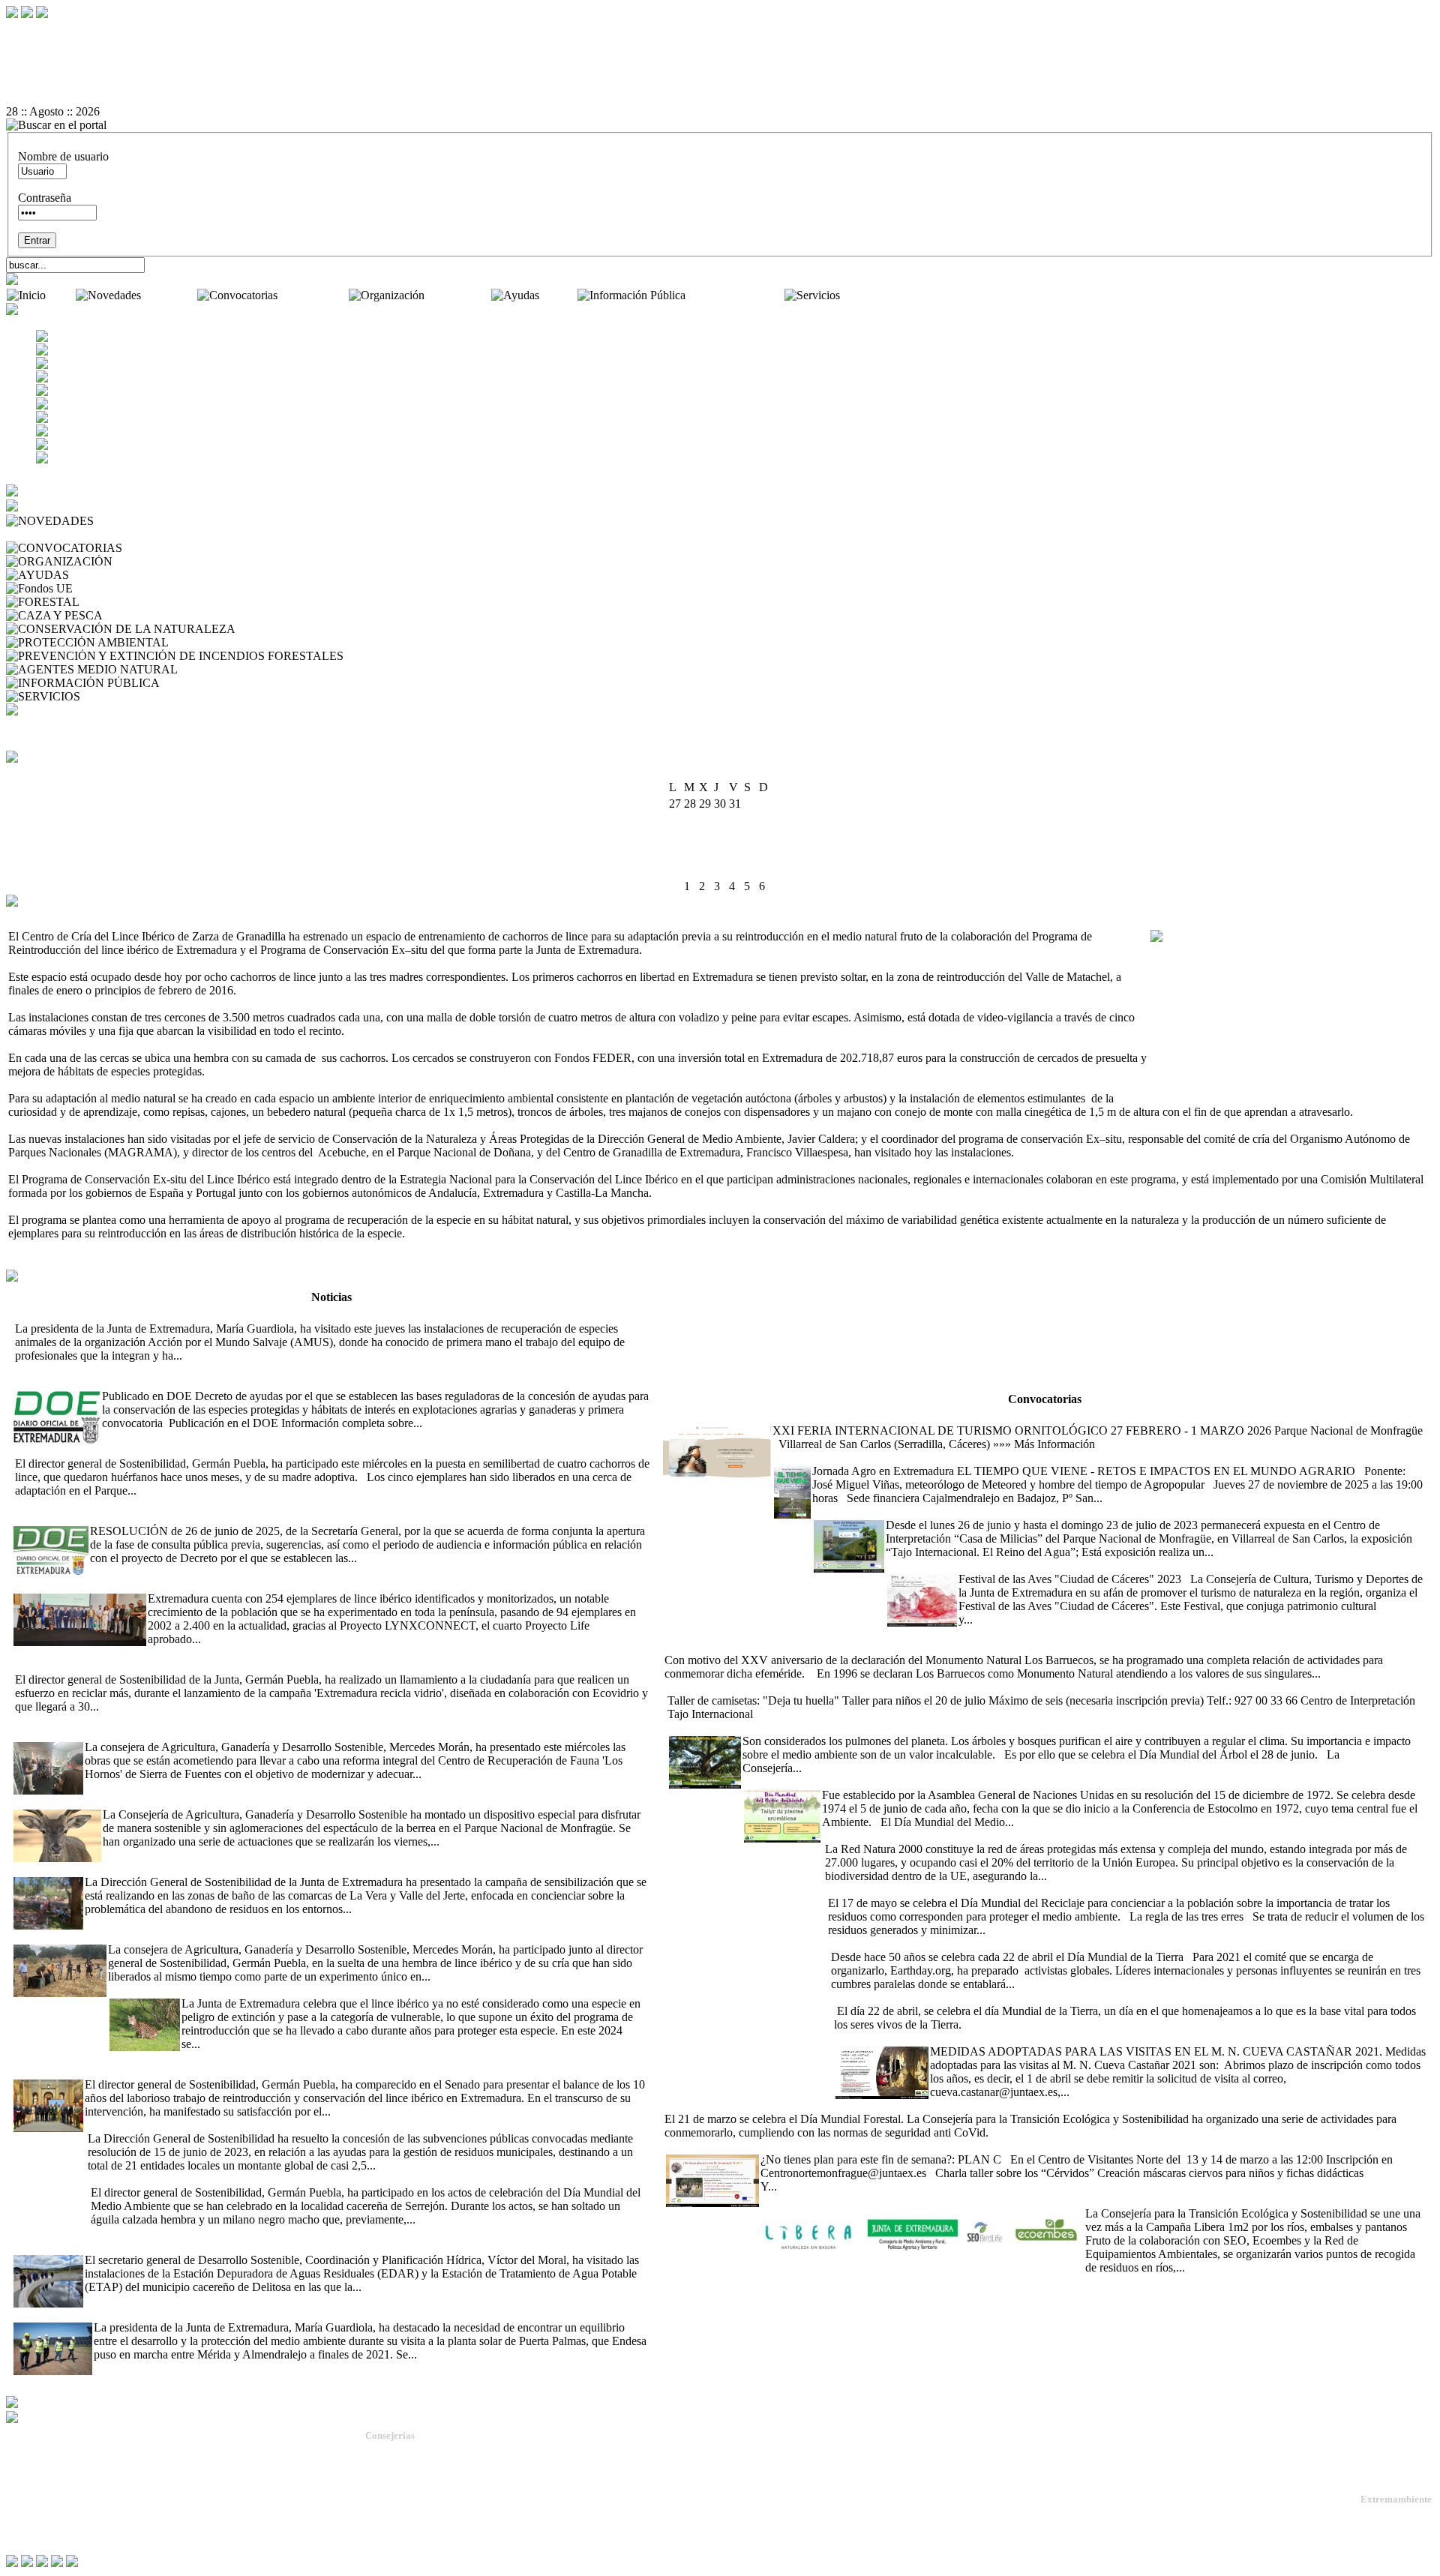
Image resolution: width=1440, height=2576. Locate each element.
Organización (459, 295)
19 (705, 853)
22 (750, 853)
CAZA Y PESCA (148, 615)
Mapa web (30, 2486)
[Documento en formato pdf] (720, 58)
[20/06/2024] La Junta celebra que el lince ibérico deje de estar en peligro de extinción (311, 1990)
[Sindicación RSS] (720, 98)
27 (720, 870)
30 (765, 870)
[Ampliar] (208, 1355)
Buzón (22, 2498)
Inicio (62, 295)
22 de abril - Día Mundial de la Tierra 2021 (930, 1943)
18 (690, 853)
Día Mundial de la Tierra (889, 1997)
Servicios (865, 295)
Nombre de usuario (63, 156)
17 (675, 853)
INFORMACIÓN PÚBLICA (234, 683)
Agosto (706, 772)
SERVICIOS (114, 696)
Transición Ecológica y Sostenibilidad (443, 2479)
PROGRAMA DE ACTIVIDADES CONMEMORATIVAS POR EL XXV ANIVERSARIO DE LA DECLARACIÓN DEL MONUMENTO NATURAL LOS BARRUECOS (1035, 1640)
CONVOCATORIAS (177, 548)
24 (675, 870)
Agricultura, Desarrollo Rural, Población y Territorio (471, 2465)
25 (690, 870)
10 (675, 837)
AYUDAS (97, 575)
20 (720, 853)
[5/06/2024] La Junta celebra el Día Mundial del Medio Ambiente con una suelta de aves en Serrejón (325, 2179)
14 (735, 837)
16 (765, 837)
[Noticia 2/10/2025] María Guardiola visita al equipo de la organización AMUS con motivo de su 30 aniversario (276, 1315)
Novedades (171, 295)
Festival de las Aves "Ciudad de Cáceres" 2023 (997, 1565)
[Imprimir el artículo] (720, 85)
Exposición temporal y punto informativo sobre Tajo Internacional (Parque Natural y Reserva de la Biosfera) (1068, 1511)
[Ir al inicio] (720, 71)
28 (735, 870)
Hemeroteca (37, 534)
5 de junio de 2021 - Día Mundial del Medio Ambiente (871, 1781)
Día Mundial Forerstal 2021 (996, 2105)
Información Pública (736, 295)
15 (750, 837)
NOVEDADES (135, 521)
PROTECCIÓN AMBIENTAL (247, 642)
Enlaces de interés (46, 2510)
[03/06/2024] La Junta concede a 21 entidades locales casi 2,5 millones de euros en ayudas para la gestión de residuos (362, 2125)
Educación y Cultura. (408, 2506)
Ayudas (559, 295)
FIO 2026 (685, 1417)
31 (675, 886)
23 (765, 853)
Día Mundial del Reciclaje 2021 (900, 1889)
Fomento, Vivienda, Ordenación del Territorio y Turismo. (480, 2533)
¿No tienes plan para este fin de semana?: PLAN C (785, 2146)
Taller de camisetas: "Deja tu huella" (750, 1687)
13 (720, 837)
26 (705, 870)
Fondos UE (103, 588)
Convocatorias (315, 295)
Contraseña (45, 198)
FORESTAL (113, 602)
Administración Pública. (414, 2452)
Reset (51, 30)
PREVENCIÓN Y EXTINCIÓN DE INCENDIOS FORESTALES (509, 656)
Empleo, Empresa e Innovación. (429, 2519)
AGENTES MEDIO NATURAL (260, 669)
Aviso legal (31, 2522)
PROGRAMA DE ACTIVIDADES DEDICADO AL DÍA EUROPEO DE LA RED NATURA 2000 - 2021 (1083, 1835)
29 (750, 870)
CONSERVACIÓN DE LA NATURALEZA (347, 629)
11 (690, 837)
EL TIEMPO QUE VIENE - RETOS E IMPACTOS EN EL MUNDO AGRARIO (972, 1457)
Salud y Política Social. (412, 2546)
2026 (739, 772)
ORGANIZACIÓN (163, 561)
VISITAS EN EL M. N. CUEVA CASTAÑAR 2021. (962, 2038)
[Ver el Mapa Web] (720, 44)
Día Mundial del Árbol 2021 (735, 1727)
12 (705, 837)
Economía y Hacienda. (411, 2492)
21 (735, 853)
